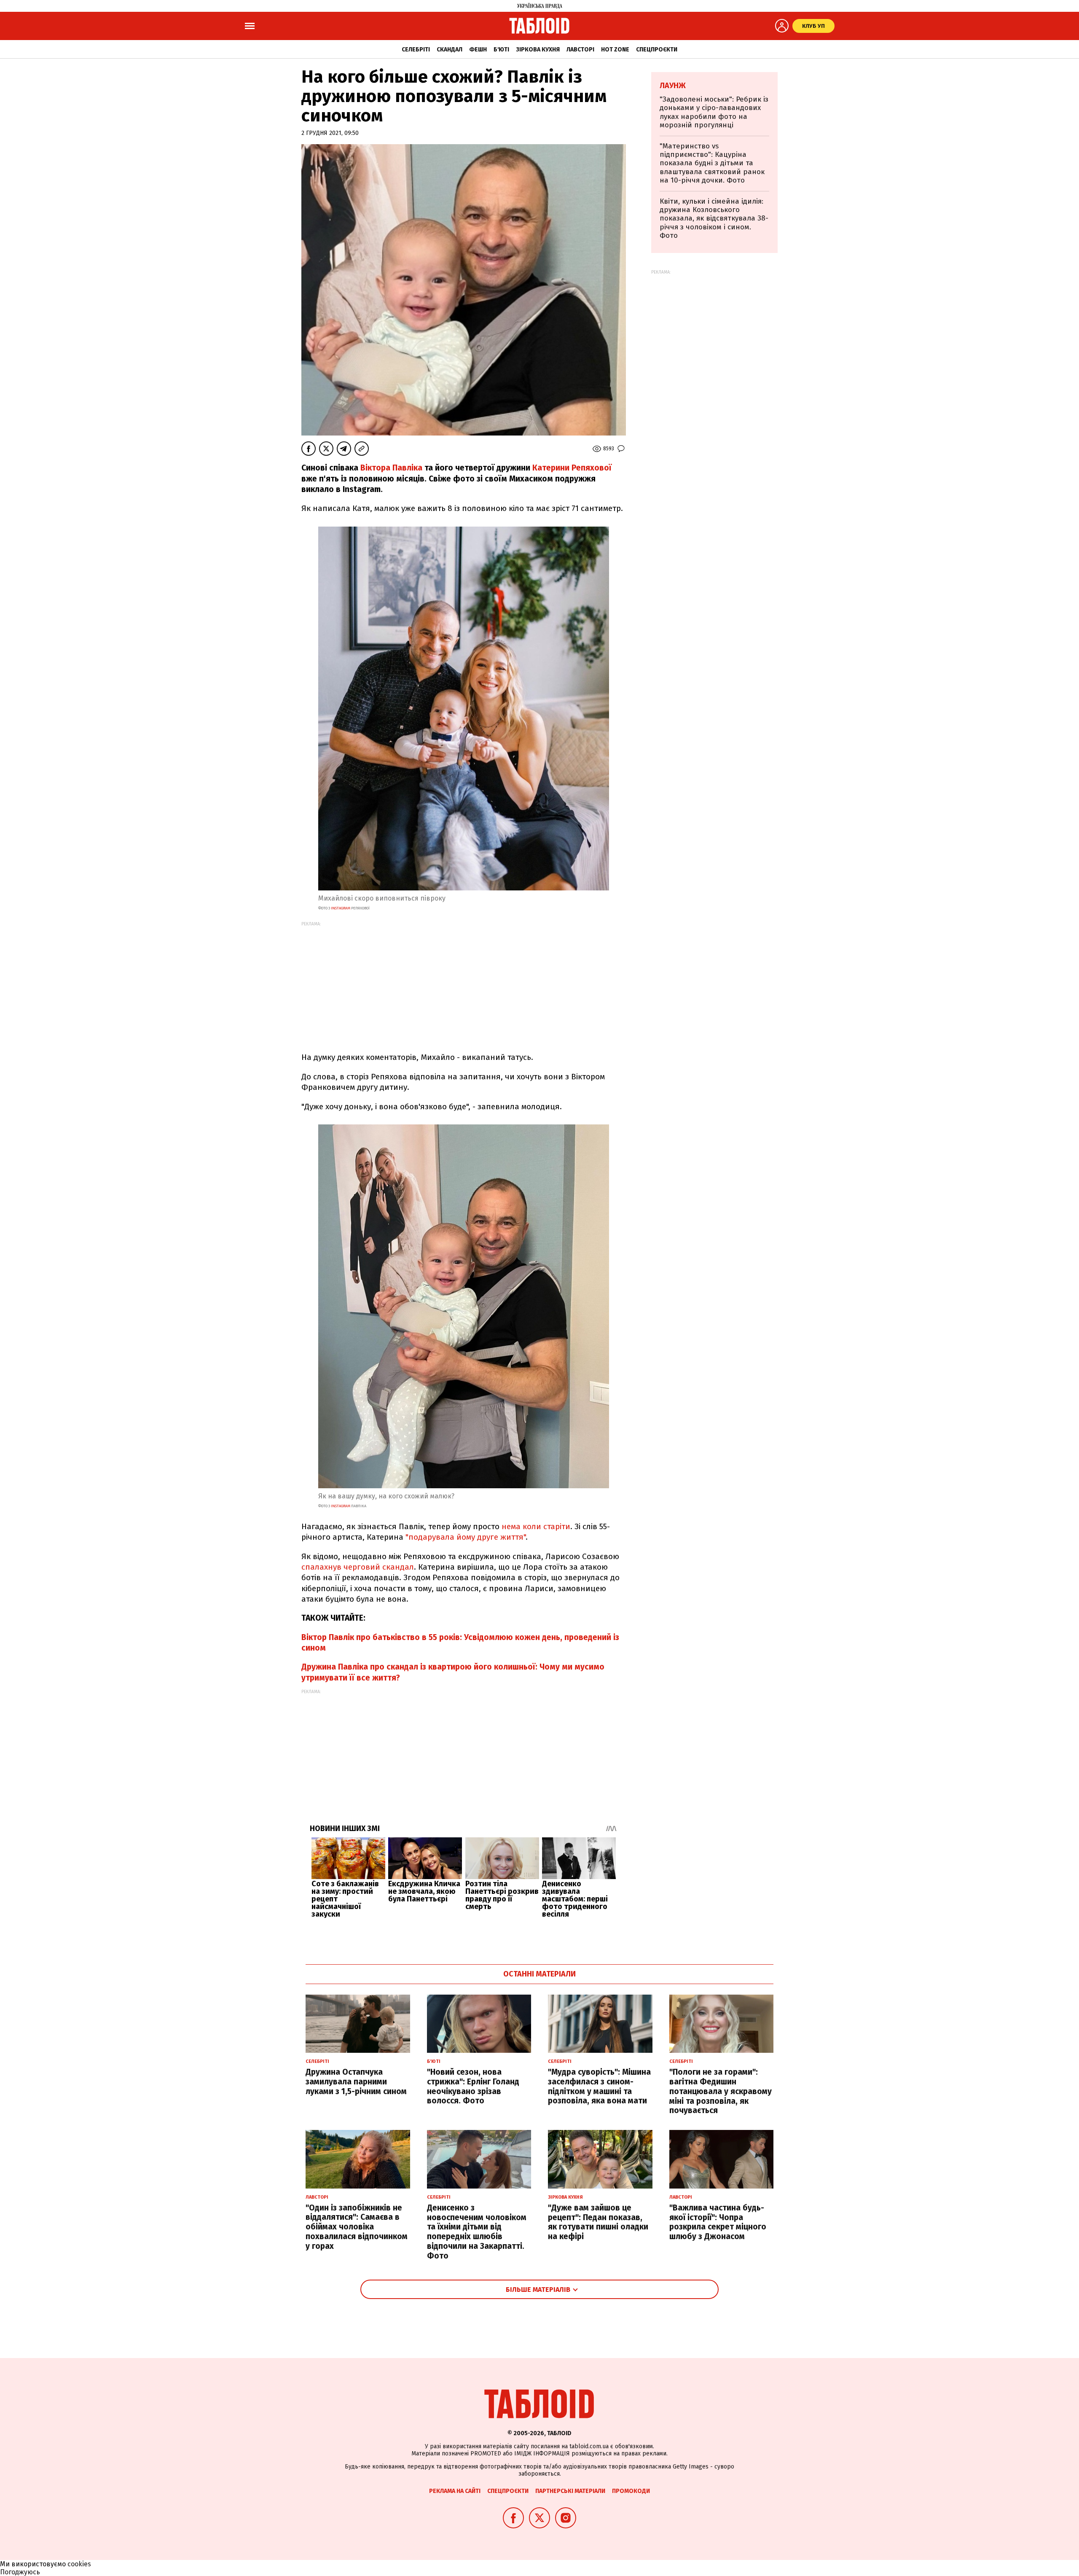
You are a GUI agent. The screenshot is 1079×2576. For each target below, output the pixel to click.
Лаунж (673, 86)
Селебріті (416, 50)
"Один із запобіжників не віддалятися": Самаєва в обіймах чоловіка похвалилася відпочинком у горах (357, 2227)
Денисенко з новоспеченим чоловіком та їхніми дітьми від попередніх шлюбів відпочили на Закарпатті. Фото (477, 2232)
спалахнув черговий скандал (358, 1567)
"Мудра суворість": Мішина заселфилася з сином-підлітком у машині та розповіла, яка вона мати (599, 2086)
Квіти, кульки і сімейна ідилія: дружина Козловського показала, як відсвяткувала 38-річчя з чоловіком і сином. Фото (714, 219)
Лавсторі (580, 50)
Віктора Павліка (391, 468)
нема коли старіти (536, 1526)
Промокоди (631, 2491)
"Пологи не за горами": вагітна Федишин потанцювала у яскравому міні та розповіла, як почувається (721, 2091)
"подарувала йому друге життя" (466, 1537)
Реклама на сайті (455, 2491)
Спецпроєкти (657, 50)
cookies (79, 2564)
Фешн (478, 50)
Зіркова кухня (538, 50)
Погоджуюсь (20, 2572)
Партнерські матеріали (570, 2491)
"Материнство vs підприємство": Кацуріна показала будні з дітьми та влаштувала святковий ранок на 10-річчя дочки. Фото (712, 163)
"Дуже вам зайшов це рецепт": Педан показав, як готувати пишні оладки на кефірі (598, 2222)
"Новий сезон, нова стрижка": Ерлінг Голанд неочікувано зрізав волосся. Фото (473, 2086)
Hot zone (615, 50)
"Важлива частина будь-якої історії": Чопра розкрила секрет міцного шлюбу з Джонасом (718, 2222)
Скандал (450, 50)
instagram (341, 908)
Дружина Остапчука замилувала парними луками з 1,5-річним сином (356, 2082)
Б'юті (501, 50)
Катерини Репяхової (572, 468)
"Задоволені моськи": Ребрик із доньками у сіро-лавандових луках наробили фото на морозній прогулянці (714, 112)
